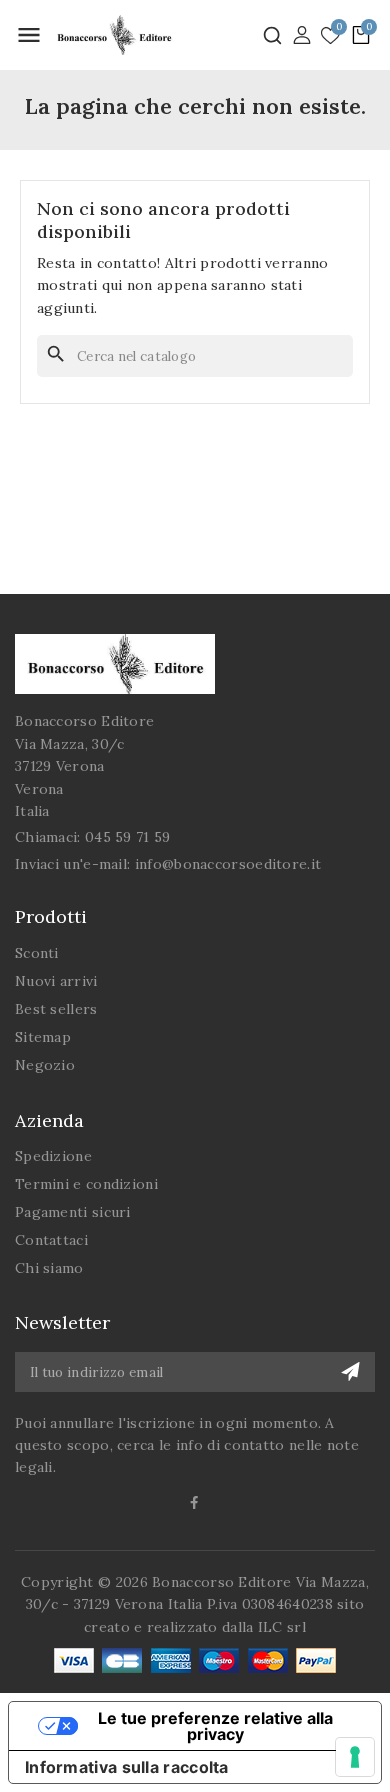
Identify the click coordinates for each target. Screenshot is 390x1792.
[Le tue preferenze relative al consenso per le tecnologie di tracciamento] (355, 1757)
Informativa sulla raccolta (127, 1767)
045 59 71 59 (128, 837)
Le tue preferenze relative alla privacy (215, 1726)
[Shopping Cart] (361, 35)
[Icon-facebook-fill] (195, 1502)
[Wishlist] (330, 36)
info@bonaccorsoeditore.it (228, 864)
